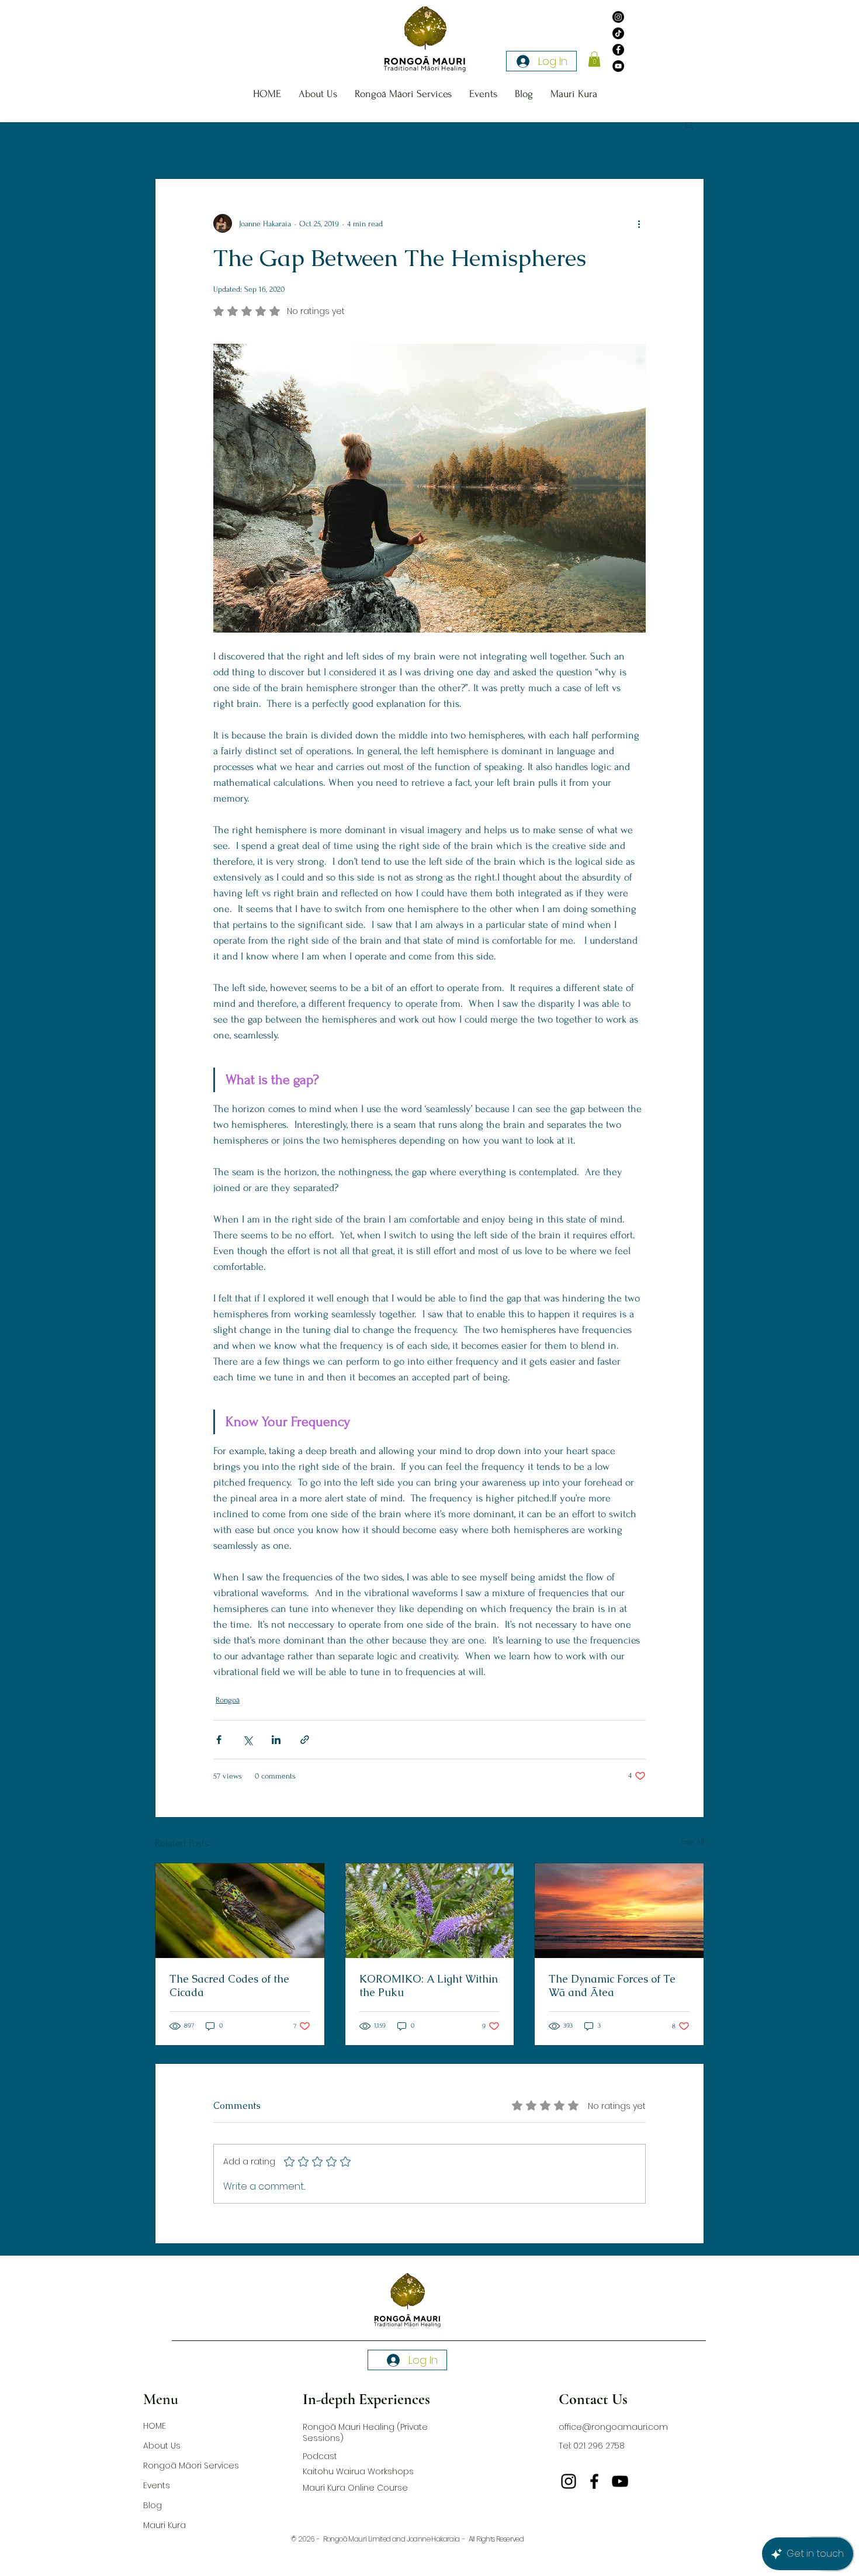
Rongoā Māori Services (191, 2465)
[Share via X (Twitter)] (247, 1740)
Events (157, 2485)
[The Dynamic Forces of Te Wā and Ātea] (619, 1911)
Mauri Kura (164, 2525)
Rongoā (228, 1700)
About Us (162, 2446)
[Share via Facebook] (219, 1740)
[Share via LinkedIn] (276, 1740)
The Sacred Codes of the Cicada (229, 1985)
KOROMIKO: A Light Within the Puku (429, 1985)
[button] (594, 59)
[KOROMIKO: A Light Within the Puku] (430, 1911)
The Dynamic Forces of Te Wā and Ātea (612, 1985)
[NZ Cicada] (240, 1911)
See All (693, 1841)
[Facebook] (618, 50)
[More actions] (639, 223)
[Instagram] (618, 17)
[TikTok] (618, 33)
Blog (153, 2505)
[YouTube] (618, 66)
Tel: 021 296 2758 (592, 2446)
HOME (155, 2426)
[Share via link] (305, 1740)
